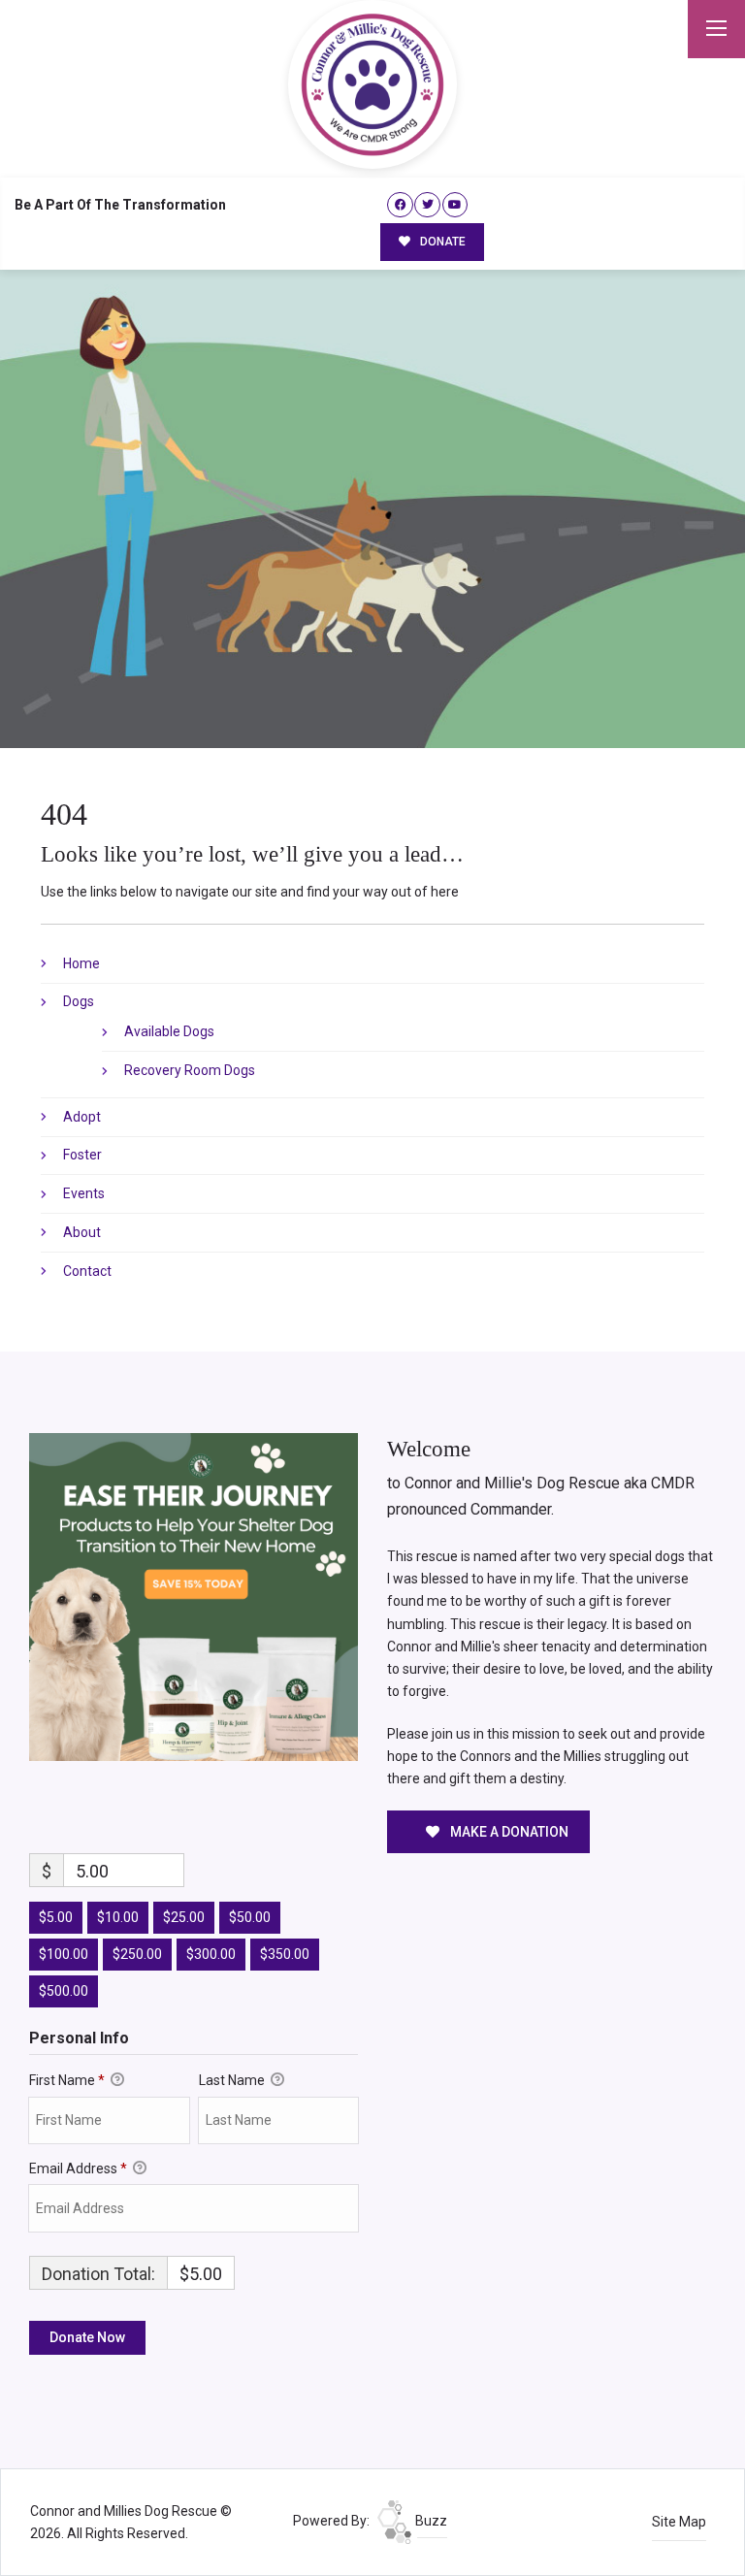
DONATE (441, 242)
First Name (67, 2080)
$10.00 (118, 1917)
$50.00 (250, 1917)
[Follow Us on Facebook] (400, 205)
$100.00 (64, 1954)
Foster (82, 1155)
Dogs (79, 1001)
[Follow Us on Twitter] (427, 205)
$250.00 (137, 1954)
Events (84, 1193)
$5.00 (56, 1917)
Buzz (430, 2521)
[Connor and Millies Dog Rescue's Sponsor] (194, 1596)
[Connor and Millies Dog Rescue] (372, 84)
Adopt (82, 1117)
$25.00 (184, 1917)
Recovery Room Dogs (190, 1070)
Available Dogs (169, 1031)
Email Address (78, 2168)
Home (81, 963)
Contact (87, 1271)
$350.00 (285, 1954)
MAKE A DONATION (508, 1832)
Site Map (679, 2522)
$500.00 (64, 1991)
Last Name (233, 2080)
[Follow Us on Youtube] (455, 205)
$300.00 (211, 1954)
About (82, 1232)
